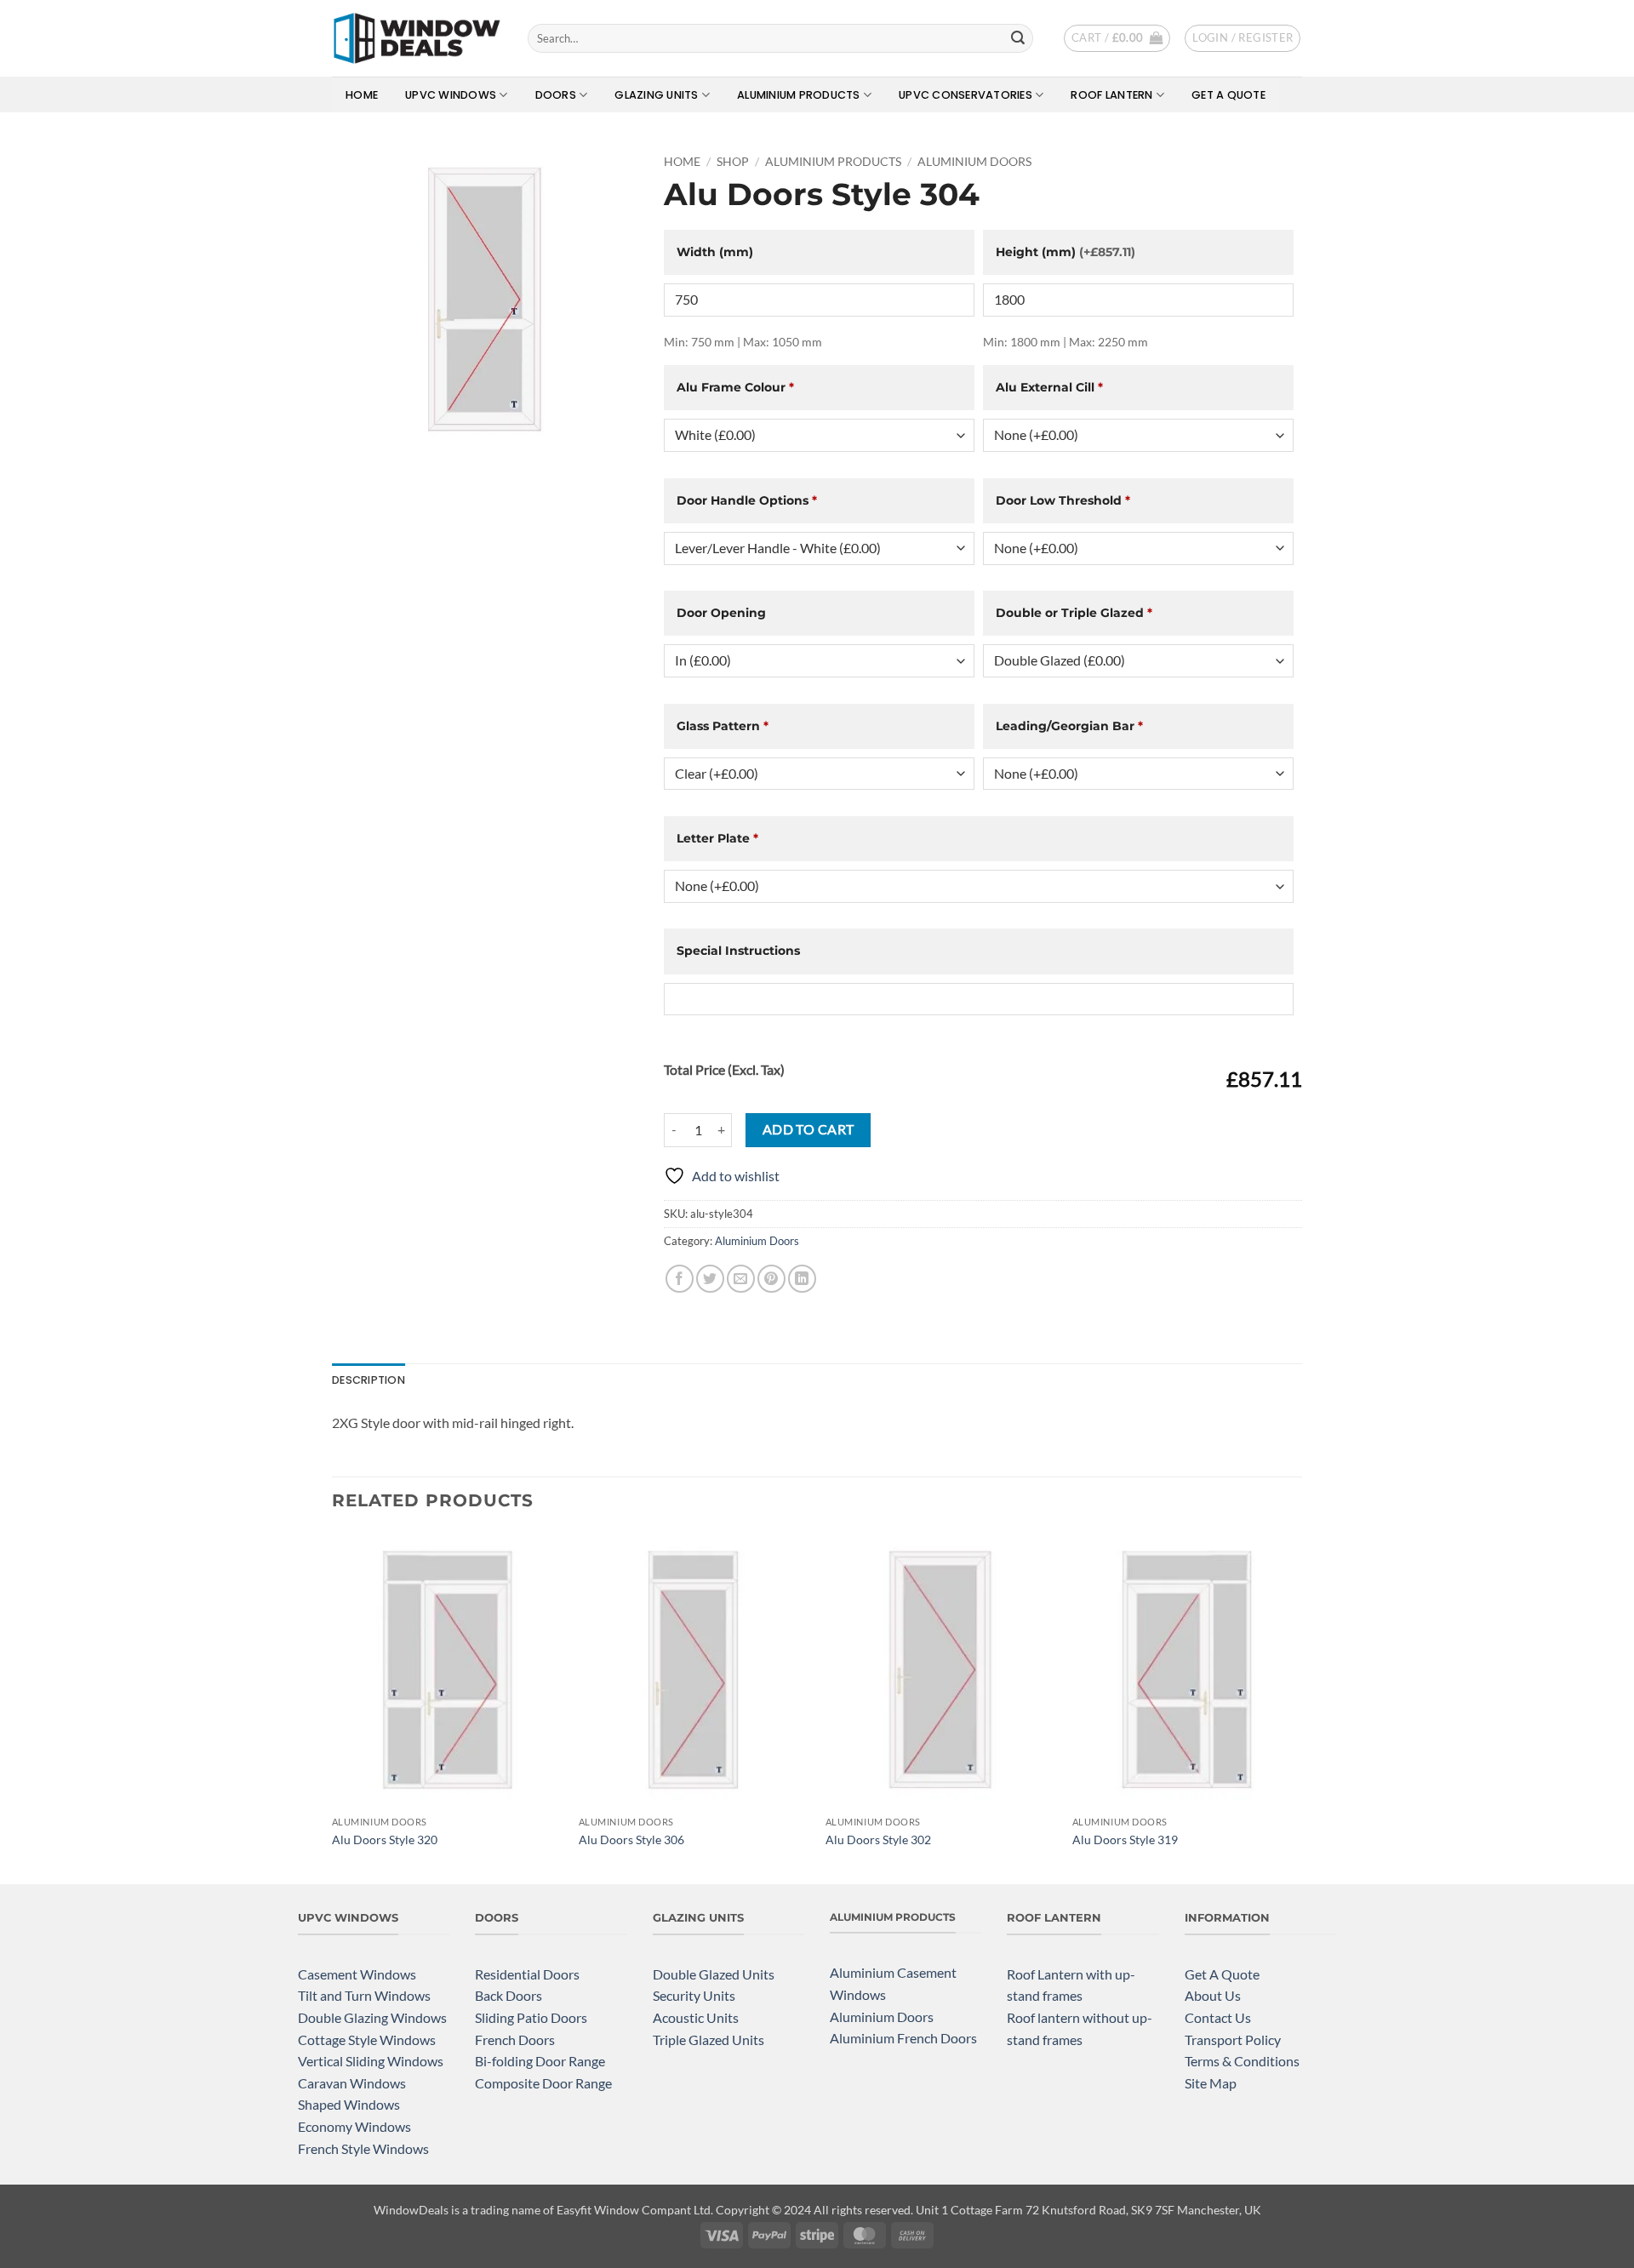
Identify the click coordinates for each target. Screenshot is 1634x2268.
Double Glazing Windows (372, 2017)
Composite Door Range (543, 2083)
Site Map (1211, 2083)
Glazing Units (656, 95)
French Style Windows (363, 2148)
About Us (1213, 1995)
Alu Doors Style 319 (1125, 1840)
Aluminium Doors (974, 162)
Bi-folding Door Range (540, 2061)
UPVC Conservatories (966, 95)
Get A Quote (1222, 1974)
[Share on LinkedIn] (802, 1279)
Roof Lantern (1111, 95)
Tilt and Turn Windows (364, 1995)
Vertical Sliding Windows (371, 2061)
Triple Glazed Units (708, 2039)
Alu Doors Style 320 (385, 1840)
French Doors (515, 2039)
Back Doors (508, 1995)
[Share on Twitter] (710, 1279)
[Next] (1301, 1706)
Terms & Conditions (1242, 2061)
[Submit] (1018, 38)
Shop (733, 162)
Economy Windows (354, 2126)
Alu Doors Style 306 (631, 1840)
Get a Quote (1228, 95)
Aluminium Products (799, 95)
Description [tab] (369, 1380)
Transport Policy (1233, 2039)
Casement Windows (357, 1974)
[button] (1117, 38)
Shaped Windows (349, 2104)
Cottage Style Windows (367, 2039)
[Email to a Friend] (741, 1279)
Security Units (694, 1995)
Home (362, 95)
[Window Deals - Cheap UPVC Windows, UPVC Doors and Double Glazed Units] (417, 38)
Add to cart (808, 1129)
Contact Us (1218, 2017)
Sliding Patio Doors (531, 2017)
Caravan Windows (352, 2083)
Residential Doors (527, 1974)
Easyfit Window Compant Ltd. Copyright (663, 2210)
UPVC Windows (451, 95)
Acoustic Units (696, 2017)
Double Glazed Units (714, 1974)
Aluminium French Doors (903, 2038)
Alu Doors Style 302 (878, 1840)
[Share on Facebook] (680, 1279)
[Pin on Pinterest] (771, 1279)
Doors (556, 95)
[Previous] (333, 1706)
